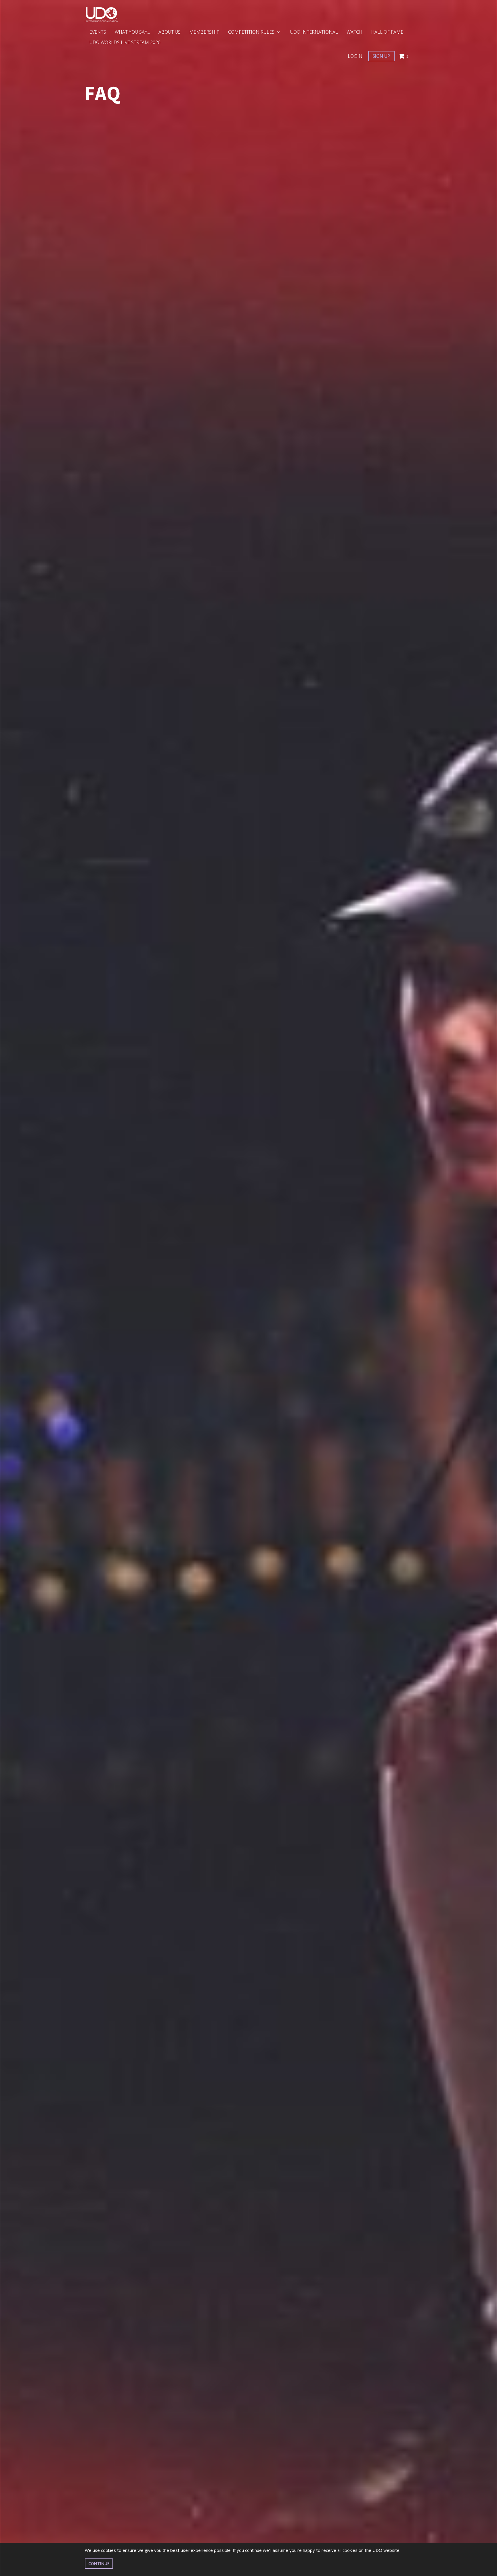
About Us (170, 32)
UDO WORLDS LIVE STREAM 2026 (125, 42)
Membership (204, 32)
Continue (99, 2563)
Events (98, 32)
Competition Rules (252, 32)
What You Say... (132, 32)
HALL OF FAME (387, 32)
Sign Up (381, 56)
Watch (354, 32)
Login (355, 56)
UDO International (314, 32)
